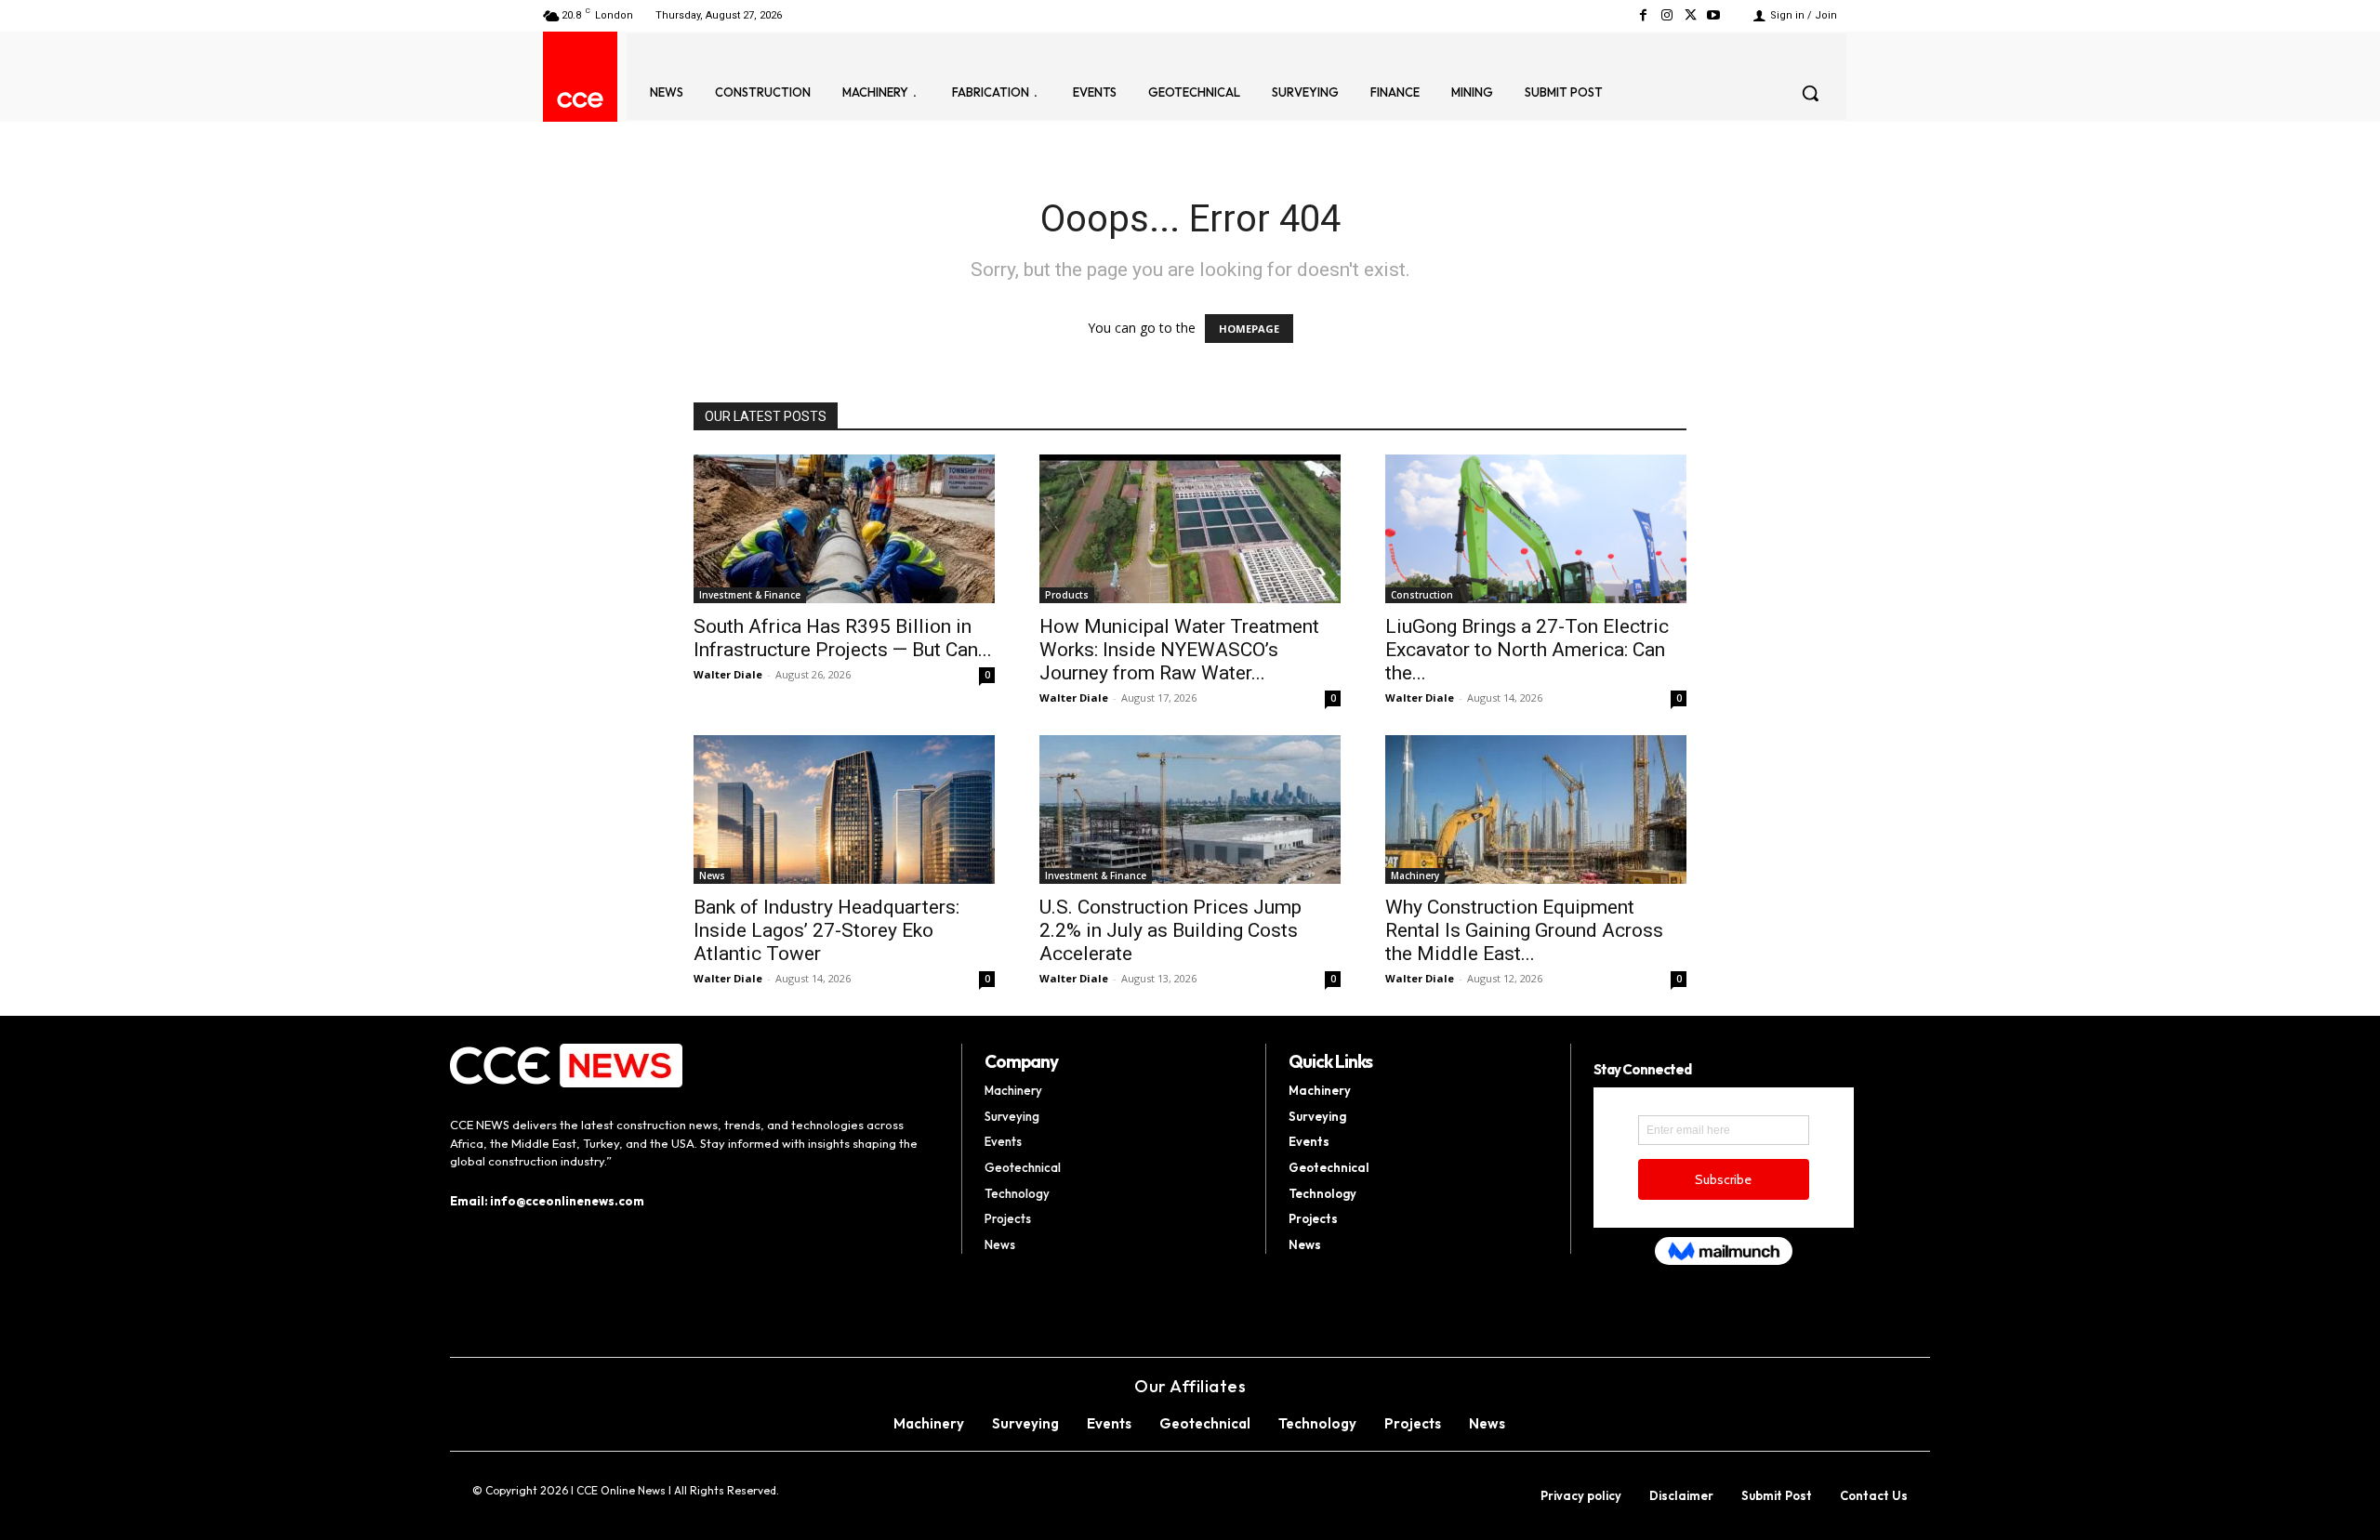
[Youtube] (1714, 15)
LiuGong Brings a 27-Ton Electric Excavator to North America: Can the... (1527, 650)
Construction (1422, 595)
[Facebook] (1643, 15)
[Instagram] (1666, 15)
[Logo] (580, 100)
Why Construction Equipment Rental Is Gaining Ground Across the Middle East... (1524, 930)
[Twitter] (1691, 15)
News (712, 875)
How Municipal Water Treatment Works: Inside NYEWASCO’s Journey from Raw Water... (1179, 650)
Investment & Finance (750, 595)
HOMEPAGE (1249, 329)
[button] (1810, 93)
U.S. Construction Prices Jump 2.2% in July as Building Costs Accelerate (1170, 930)
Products (1067, 595)
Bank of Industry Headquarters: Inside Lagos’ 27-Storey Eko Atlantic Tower (826, 930)
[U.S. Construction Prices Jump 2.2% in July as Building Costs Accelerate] (1190, 809)
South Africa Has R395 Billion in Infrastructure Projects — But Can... (843, 638)
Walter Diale (728, 674)
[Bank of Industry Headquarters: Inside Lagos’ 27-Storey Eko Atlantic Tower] (844, 809)
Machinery (1415, 875)
